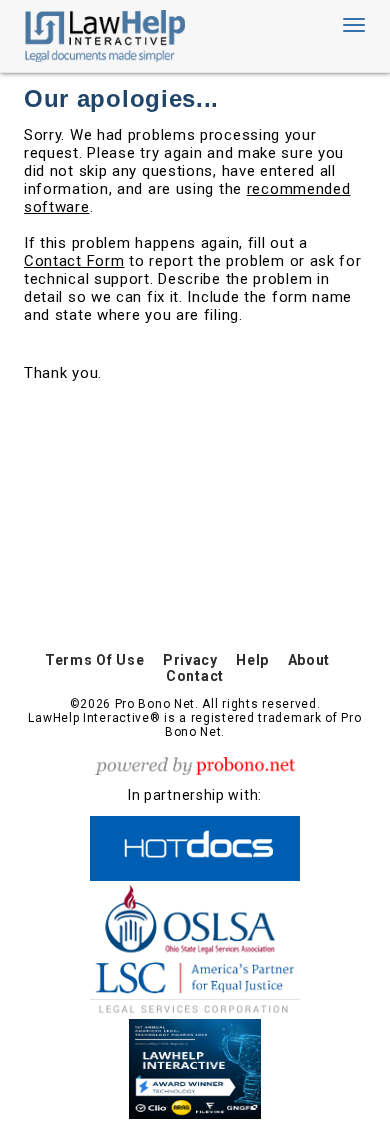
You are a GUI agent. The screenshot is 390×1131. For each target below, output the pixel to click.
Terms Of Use (94, 660)
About (309, 660)
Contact (195, 676)
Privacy (190, 660)
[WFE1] (195, 1065)
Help (252, 660)
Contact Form (74, 261)
